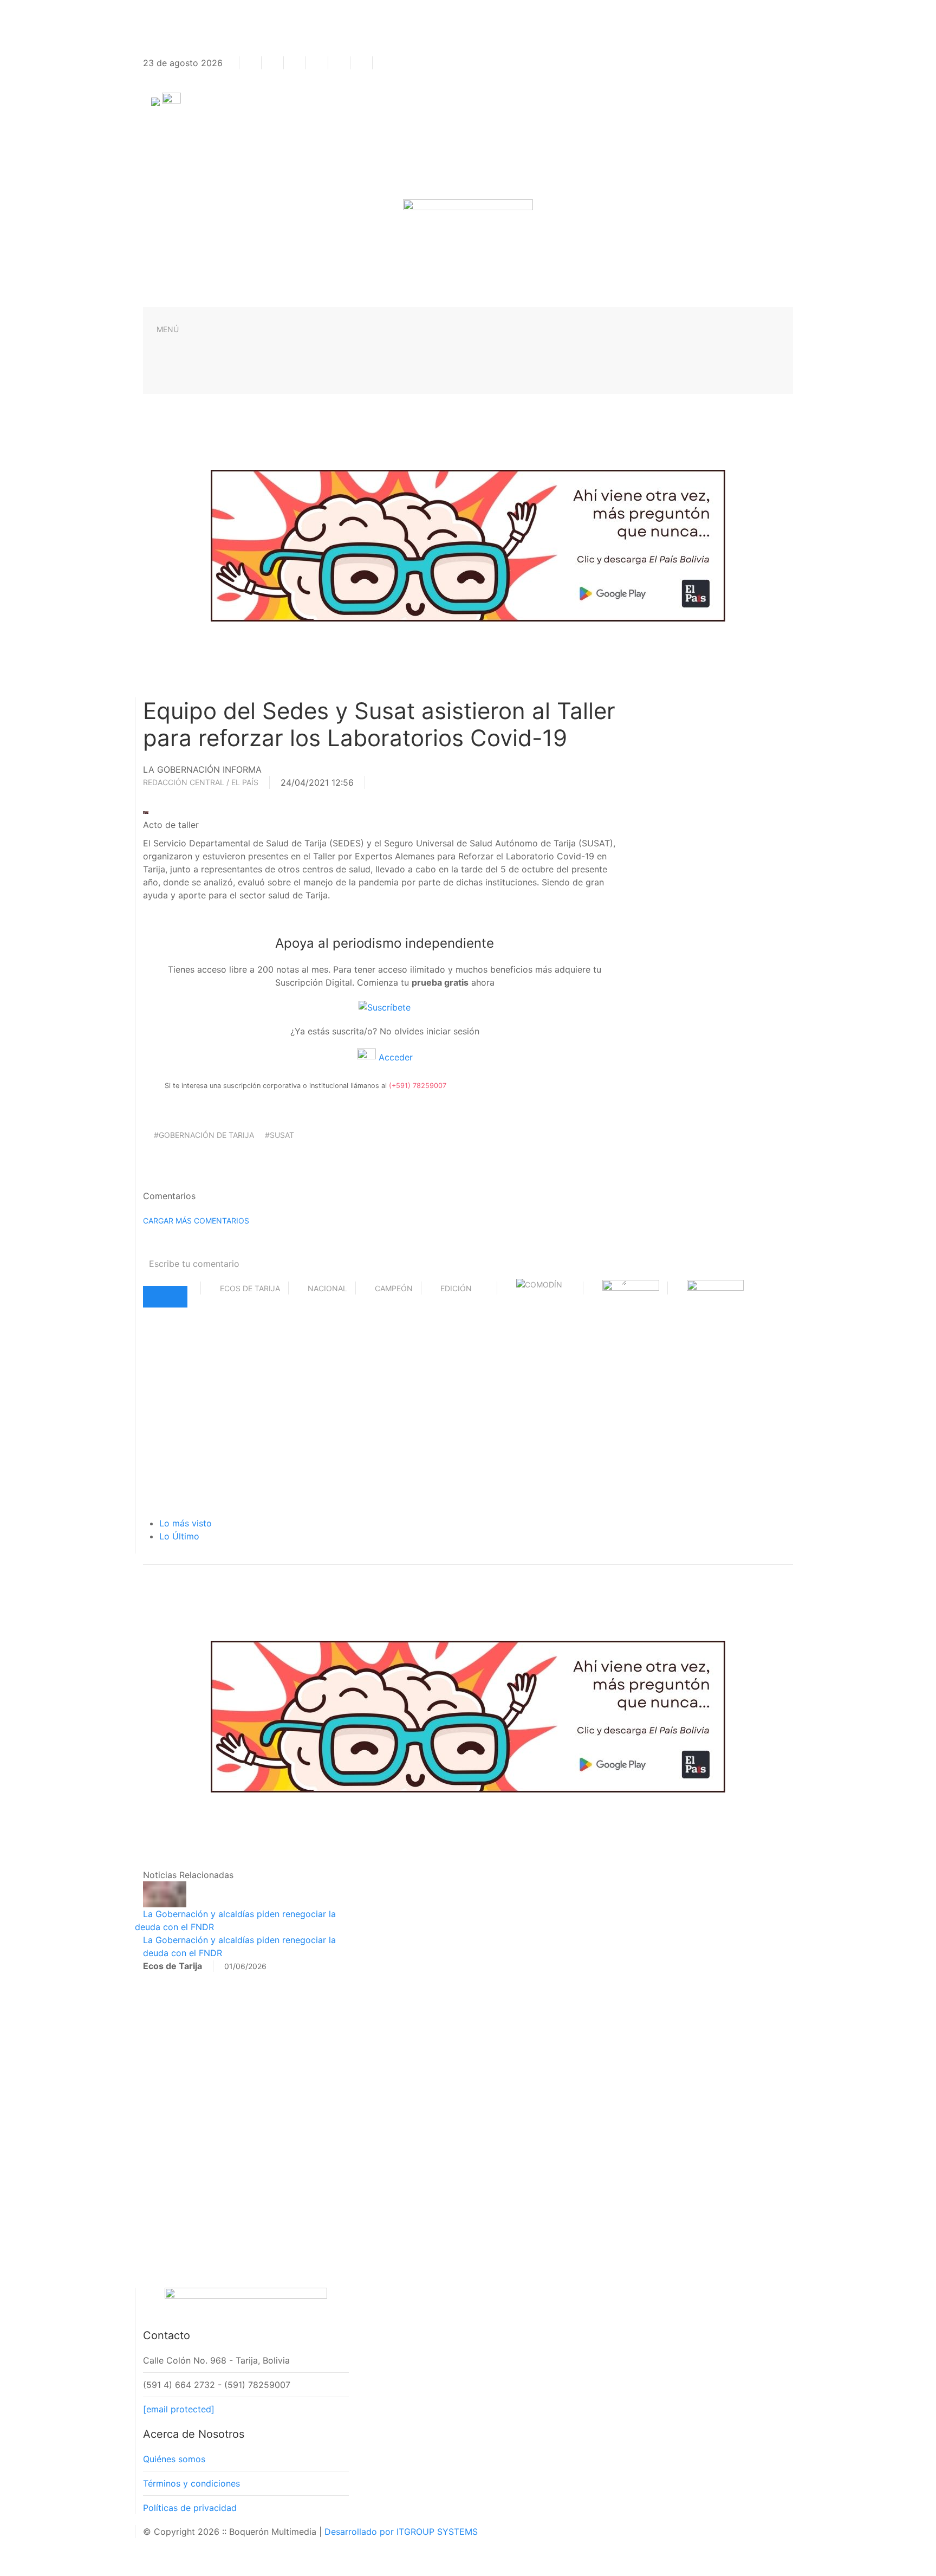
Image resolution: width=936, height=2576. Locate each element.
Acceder (394, 1057)
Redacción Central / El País (201, 782)
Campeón (394, 1288)
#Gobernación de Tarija (204, 1135)
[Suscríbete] (385, 1006)
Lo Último (179, 1536)
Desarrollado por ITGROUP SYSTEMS (401, 2532)
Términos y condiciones (191, 2483)
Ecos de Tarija (250, 1288)
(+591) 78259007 (418, 1086)
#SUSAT (279, 1135)
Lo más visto (186, 1523)
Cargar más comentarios (196, 1221)
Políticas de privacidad (190, 2508)
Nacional (327, 1288)
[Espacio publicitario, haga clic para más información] (468, 545)
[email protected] (179, 2409)
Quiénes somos (174, 2459)
